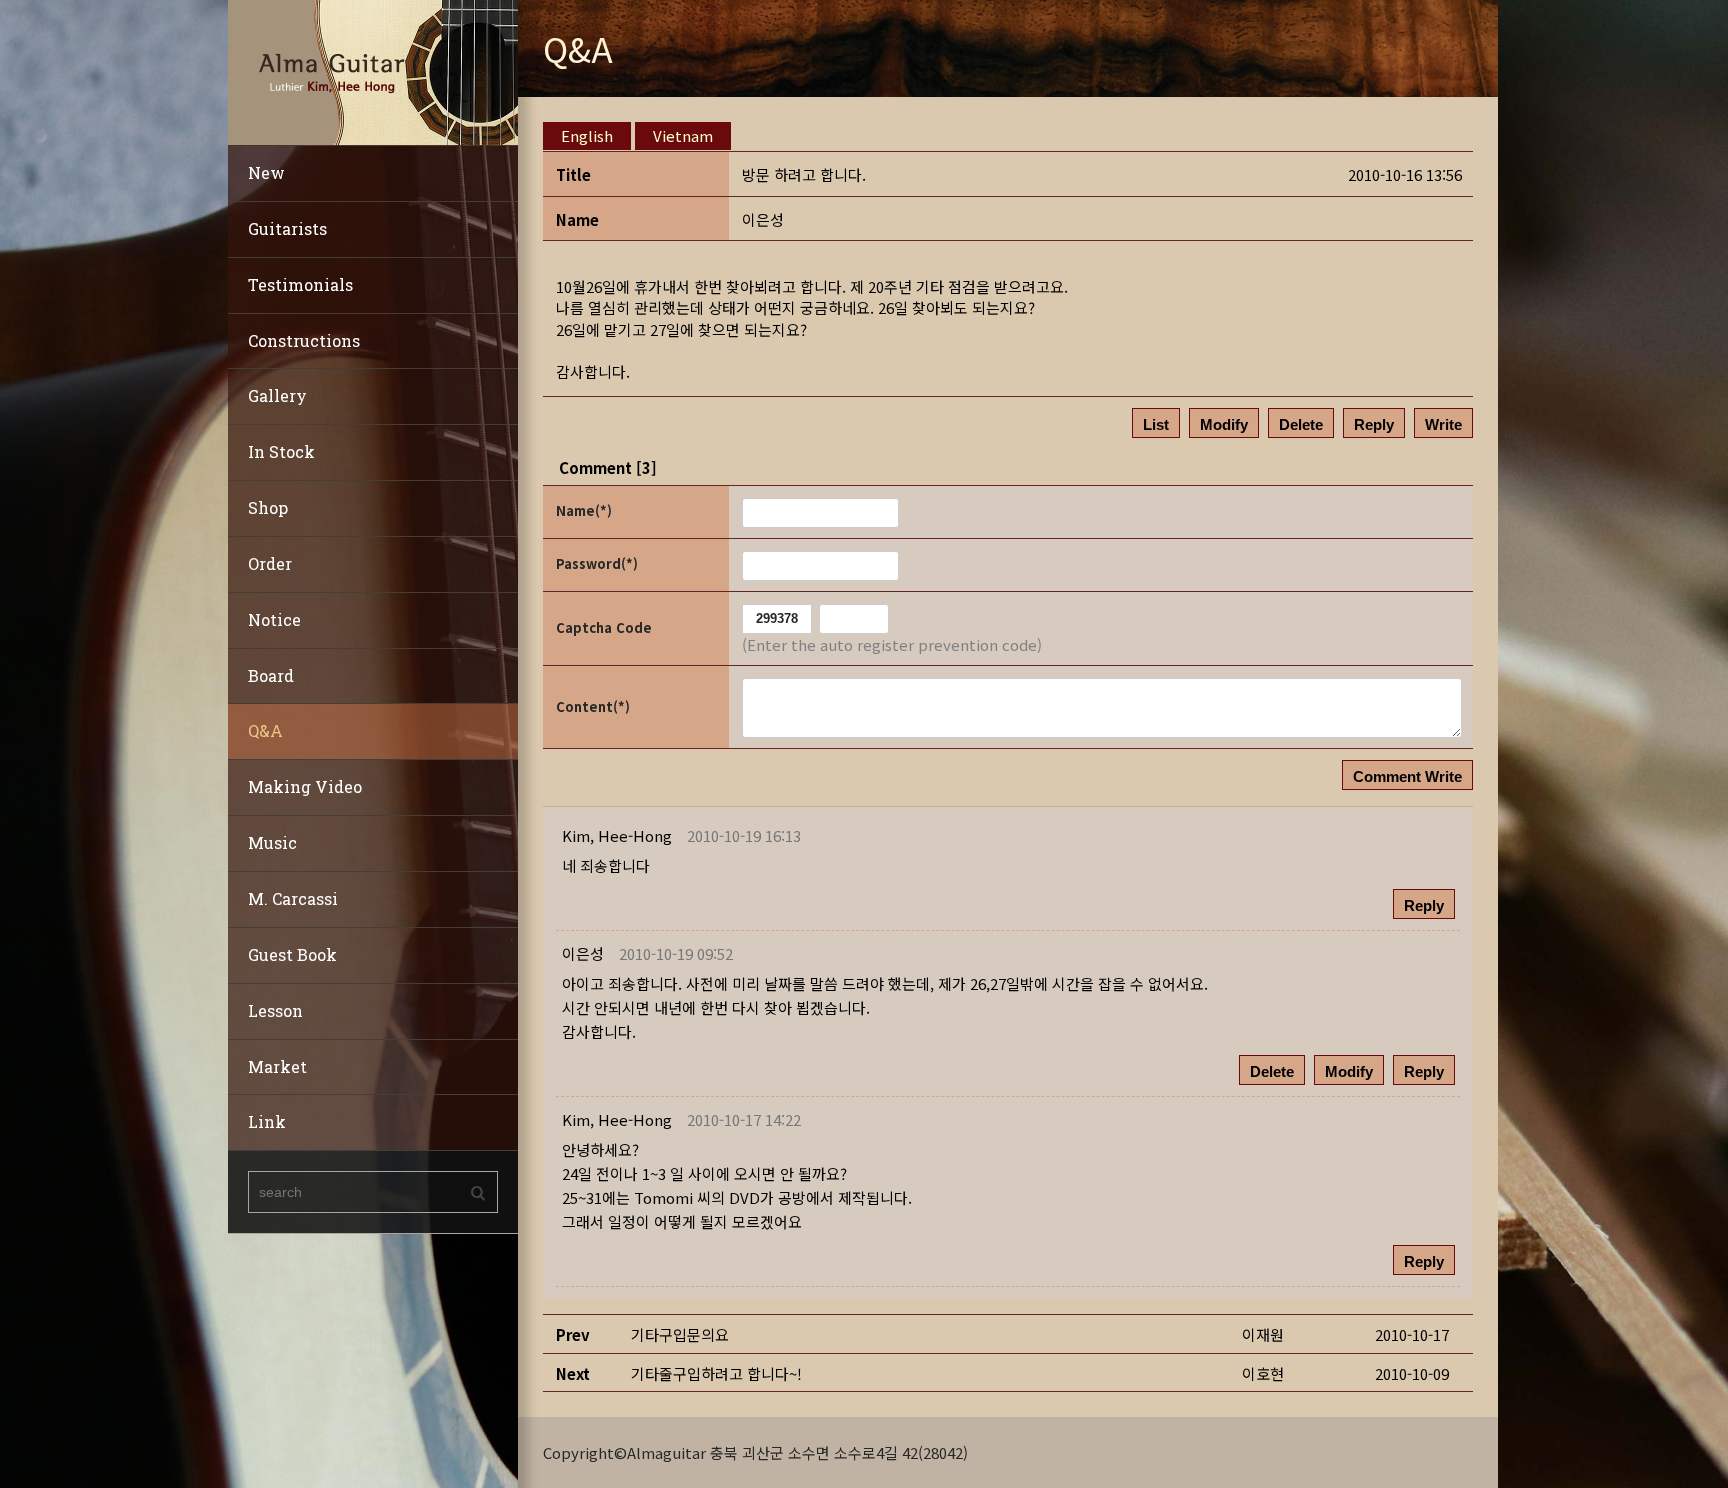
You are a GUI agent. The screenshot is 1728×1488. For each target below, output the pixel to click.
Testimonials (300, 284)
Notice (274, 619)
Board (271, 675)
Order (270, 563)
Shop (268, 507)
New (266, 172)
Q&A (265, 730)
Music (272, 842)
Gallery (277, 395)
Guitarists (287, 228)
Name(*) (584, 510)
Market (277, 1066)
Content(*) (593, 706)
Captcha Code (604, 627)
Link (267, 1121)
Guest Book (292, 954)
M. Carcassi (293, 898)
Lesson (275, 1010)
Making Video (305, 786)
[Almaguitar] (373, 70)
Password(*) (597, 563)
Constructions (304, 340)
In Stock (281, 451)
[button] (617, 835)
